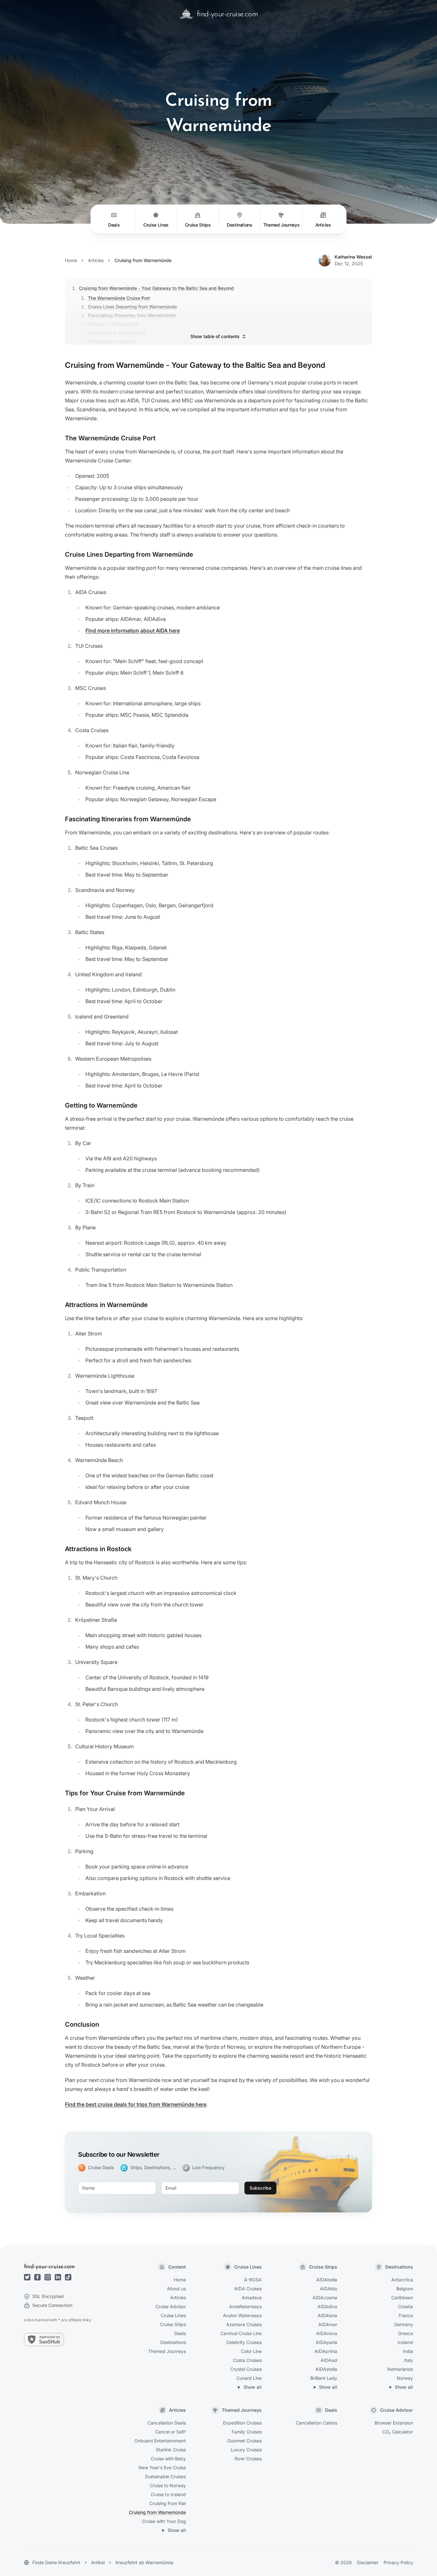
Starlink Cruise (171, 2450)
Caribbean (402, 2298)
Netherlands (400, 2369)
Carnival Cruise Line (241, 2333)
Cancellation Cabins (317, 2423)
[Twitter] (27, 2277)
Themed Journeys (167, 2351)
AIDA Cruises (248, 2289)
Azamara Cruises (244, 2324)
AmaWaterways (245, 2306)
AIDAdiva (327, 2306)
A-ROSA (253, 2280)
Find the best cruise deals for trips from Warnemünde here (136, 2104)
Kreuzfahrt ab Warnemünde (144, 2562)
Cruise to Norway (168, 2485)
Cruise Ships (173, 2324)
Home (71, 260)
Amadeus (252, 2298)
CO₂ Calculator (398, 2432)
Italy (409, 2360)
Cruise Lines (173, 2315)
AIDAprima (326, 2351)
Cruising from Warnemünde (157, 2512)
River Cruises (248, 2459)
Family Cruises (247, 2432)
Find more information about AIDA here (133, 630)
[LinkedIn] (58, 2277)
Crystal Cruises (246, 2369)
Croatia (405, 2306)
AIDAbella (327, 2280)
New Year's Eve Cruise (162, 2468)
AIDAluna (327, 2315)
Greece (405, 2333)
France (406, 2315)
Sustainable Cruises (165, 2476)
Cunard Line (249, 2378)
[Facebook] (37, 2277)
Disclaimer (368, 2562)
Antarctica (402, 2280)
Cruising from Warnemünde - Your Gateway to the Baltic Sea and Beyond (156, 288)
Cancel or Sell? (171, 2432)
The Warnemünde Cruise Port (119, 298)
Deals (180, 2333)
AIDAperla (326, 2342)
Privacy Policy (398, 2562)
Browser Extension (394, 2423)
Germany (404, 2324)
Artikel (98, 2562)
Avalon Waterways (242, 2315)
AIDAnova (327, 2333)
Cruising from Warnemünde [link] (143, 260)
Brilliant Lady (324, 2378)
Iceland (405, 2342)
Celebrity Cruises (244, 2342)
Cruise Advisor (171, 2306)
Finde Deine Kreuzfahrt (56, 2562)
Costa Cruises (247, 2360)
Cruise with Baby (168, 2459)
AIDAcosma (325, 2298)
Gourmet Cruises (244, 2441)
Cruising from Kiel (168, 2503)
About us (176, 2289)
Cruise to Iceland (168, 2494)
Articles (96, 260)
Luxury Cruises (246, 2450)
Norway (405, 2378)
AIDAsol (329, 2360)
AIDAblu (329, 2289)
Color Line (251, 2351)
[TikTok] (68, 2277)
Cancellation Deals (167, 2423)
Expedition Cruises (242, 2423)
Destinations (173, 2342)
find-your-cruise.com (49, 2267)
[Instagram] (48, 2277)
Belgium (405, 2289)
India (408, 2351)
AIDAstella (326, 2369)
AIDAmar (328, 2324)
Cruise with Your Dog (164, 2521)
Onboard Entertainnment (160, 2441)
